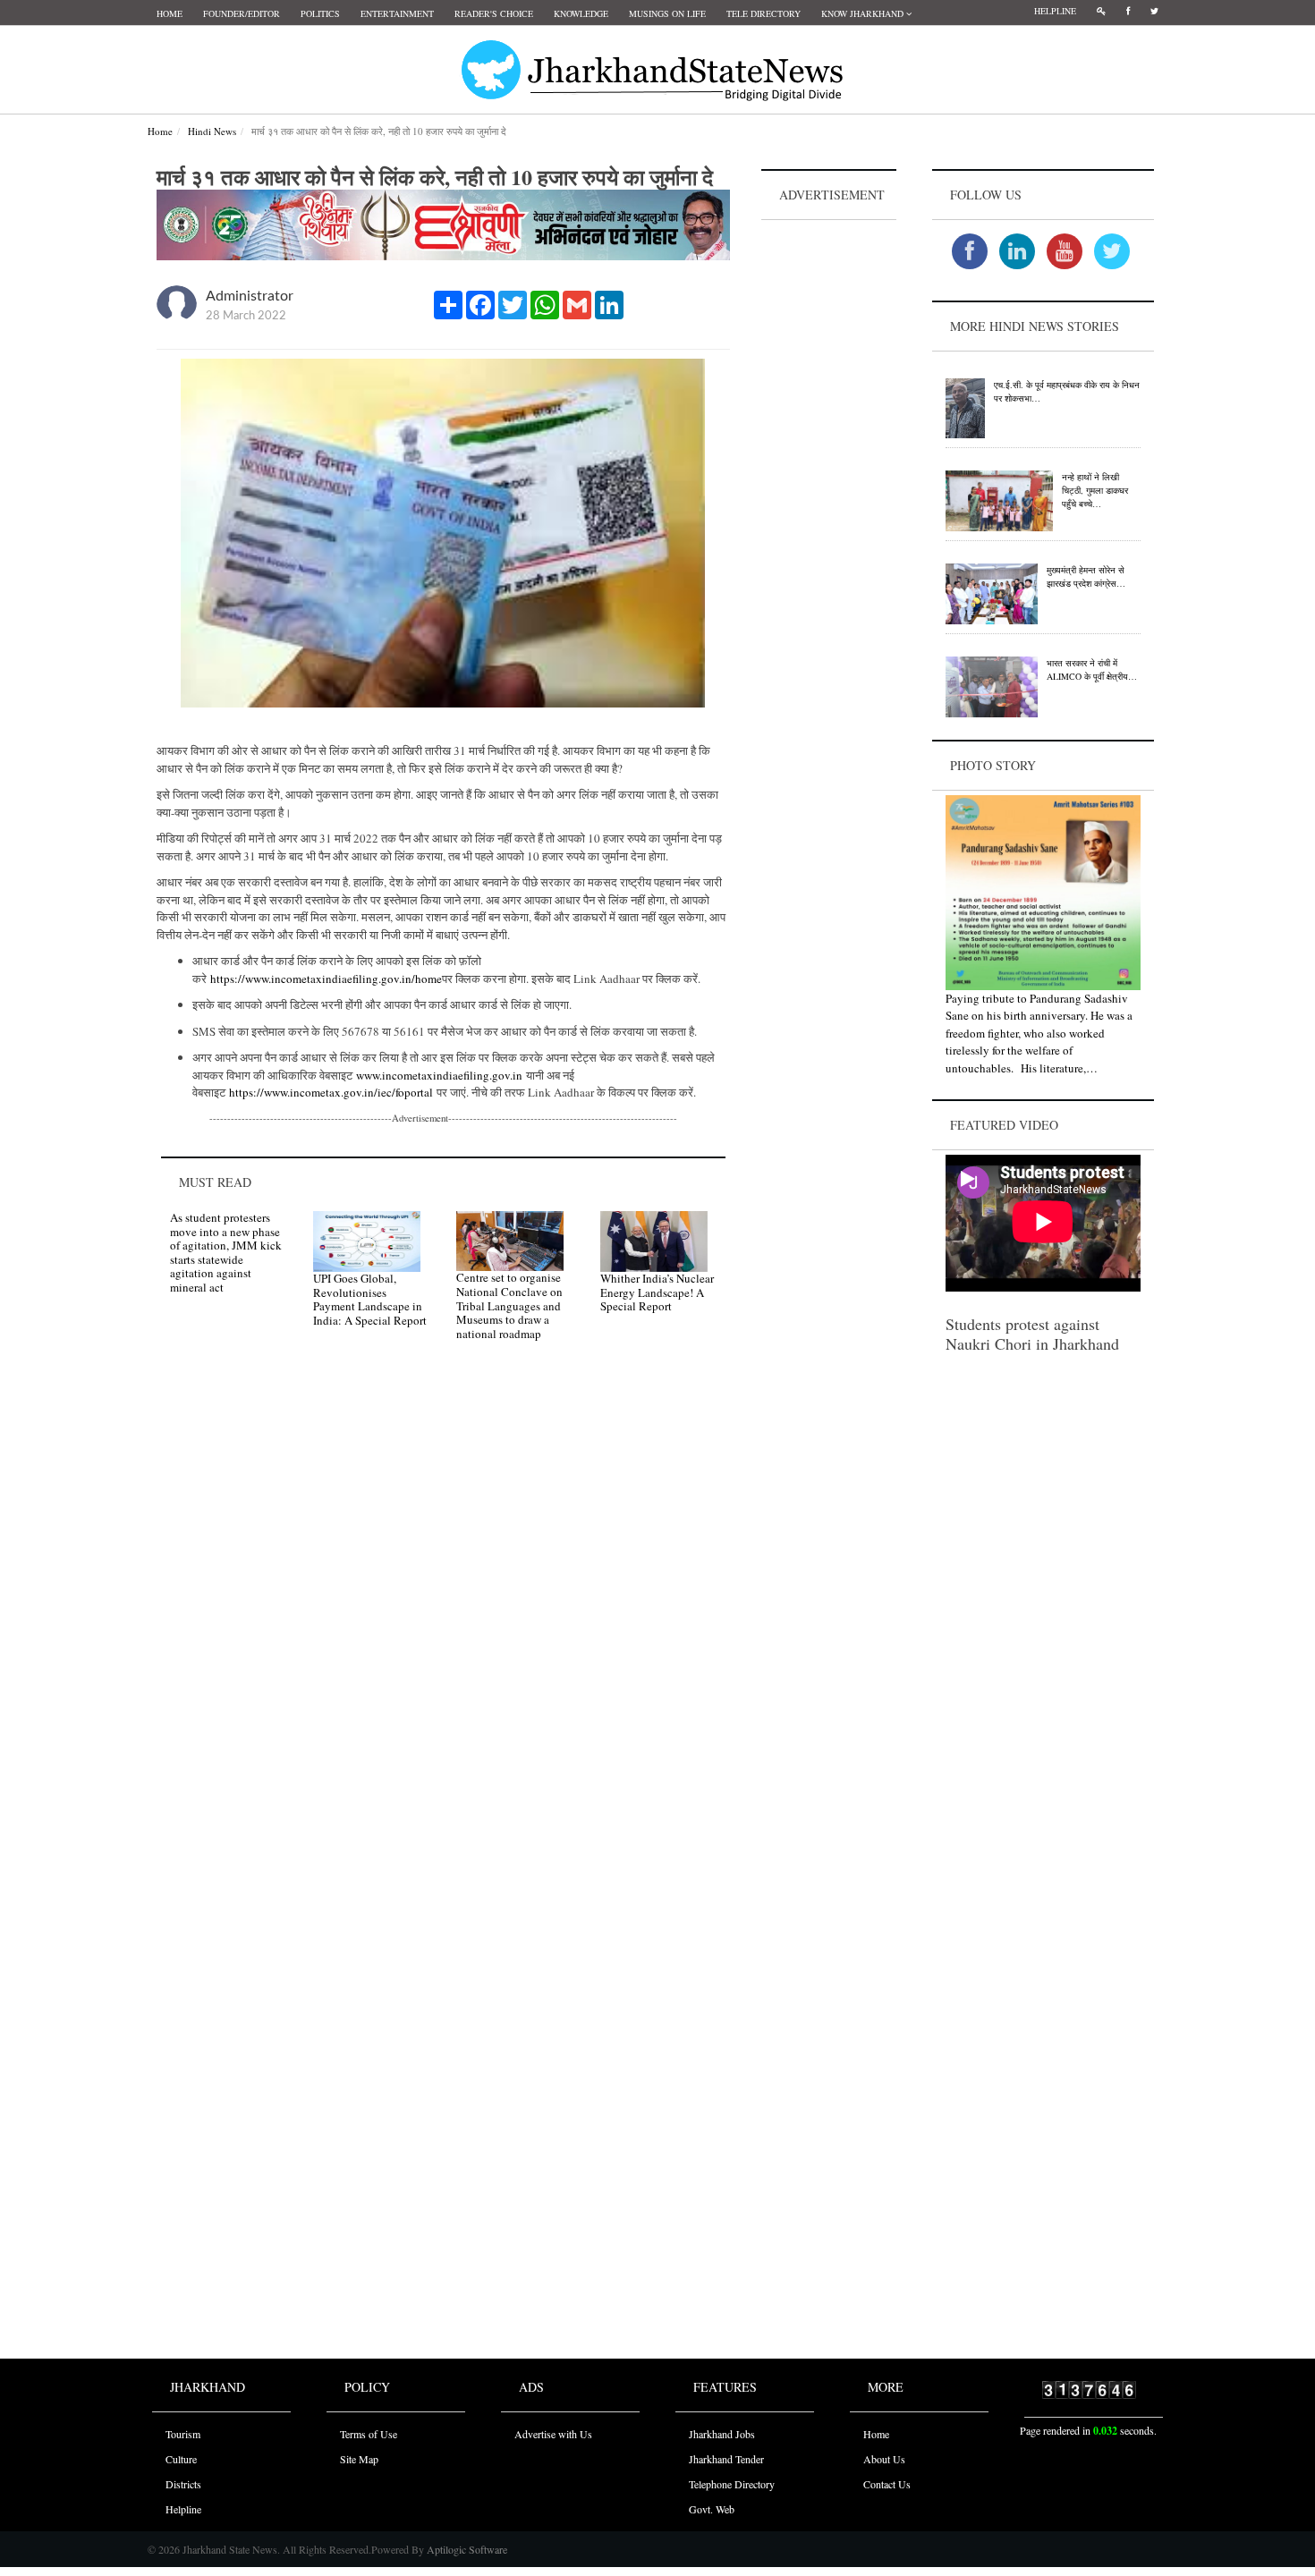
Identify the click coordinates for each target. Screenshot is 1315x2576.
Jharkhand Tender (726, 2459)
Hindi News (212, 131)
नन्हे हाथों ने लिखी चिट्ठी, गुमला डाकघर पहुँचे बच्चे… (1095, 490)
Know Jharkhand (864, 13)
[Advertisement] (829, 493)
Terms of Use (369, 2434)
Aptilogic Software (466, 2549)
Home (170, 13)
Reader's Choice (494, 13)
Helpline (1055, 11)
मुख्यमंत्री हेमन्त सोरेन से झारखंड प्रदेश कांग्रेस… (1086, 576)
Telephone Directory (732, 2484)
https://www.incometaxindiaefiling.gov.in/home (326, 979)
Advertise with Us (553, 2434)
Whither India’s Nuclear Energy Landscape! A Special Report (657, 1292)
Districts (183, 2484)
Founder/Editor (242, 13)
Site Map (359, 2459)
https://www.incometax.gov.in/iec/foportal (331, 1092)
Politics (320, 13)
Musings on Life (667, 13)
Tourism (183, 2434)
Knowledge (581, 13)
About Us (884, 2459)
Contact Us (887, 2484)
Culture (181, 2459)
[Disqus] (443, 1609)
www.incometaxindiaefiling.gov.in (439, 1075)
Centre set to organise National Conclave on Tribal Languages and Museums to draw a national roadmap (509, 1305)
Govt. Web (712, 2509)
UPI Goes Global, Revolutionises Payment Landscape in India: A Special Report (370, 1299)
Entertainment (397, 13)
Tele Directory (764, 13)
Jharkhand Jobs (722, 2434)
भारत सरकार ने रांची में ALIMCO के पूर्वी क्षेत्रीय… (1092, 669)
